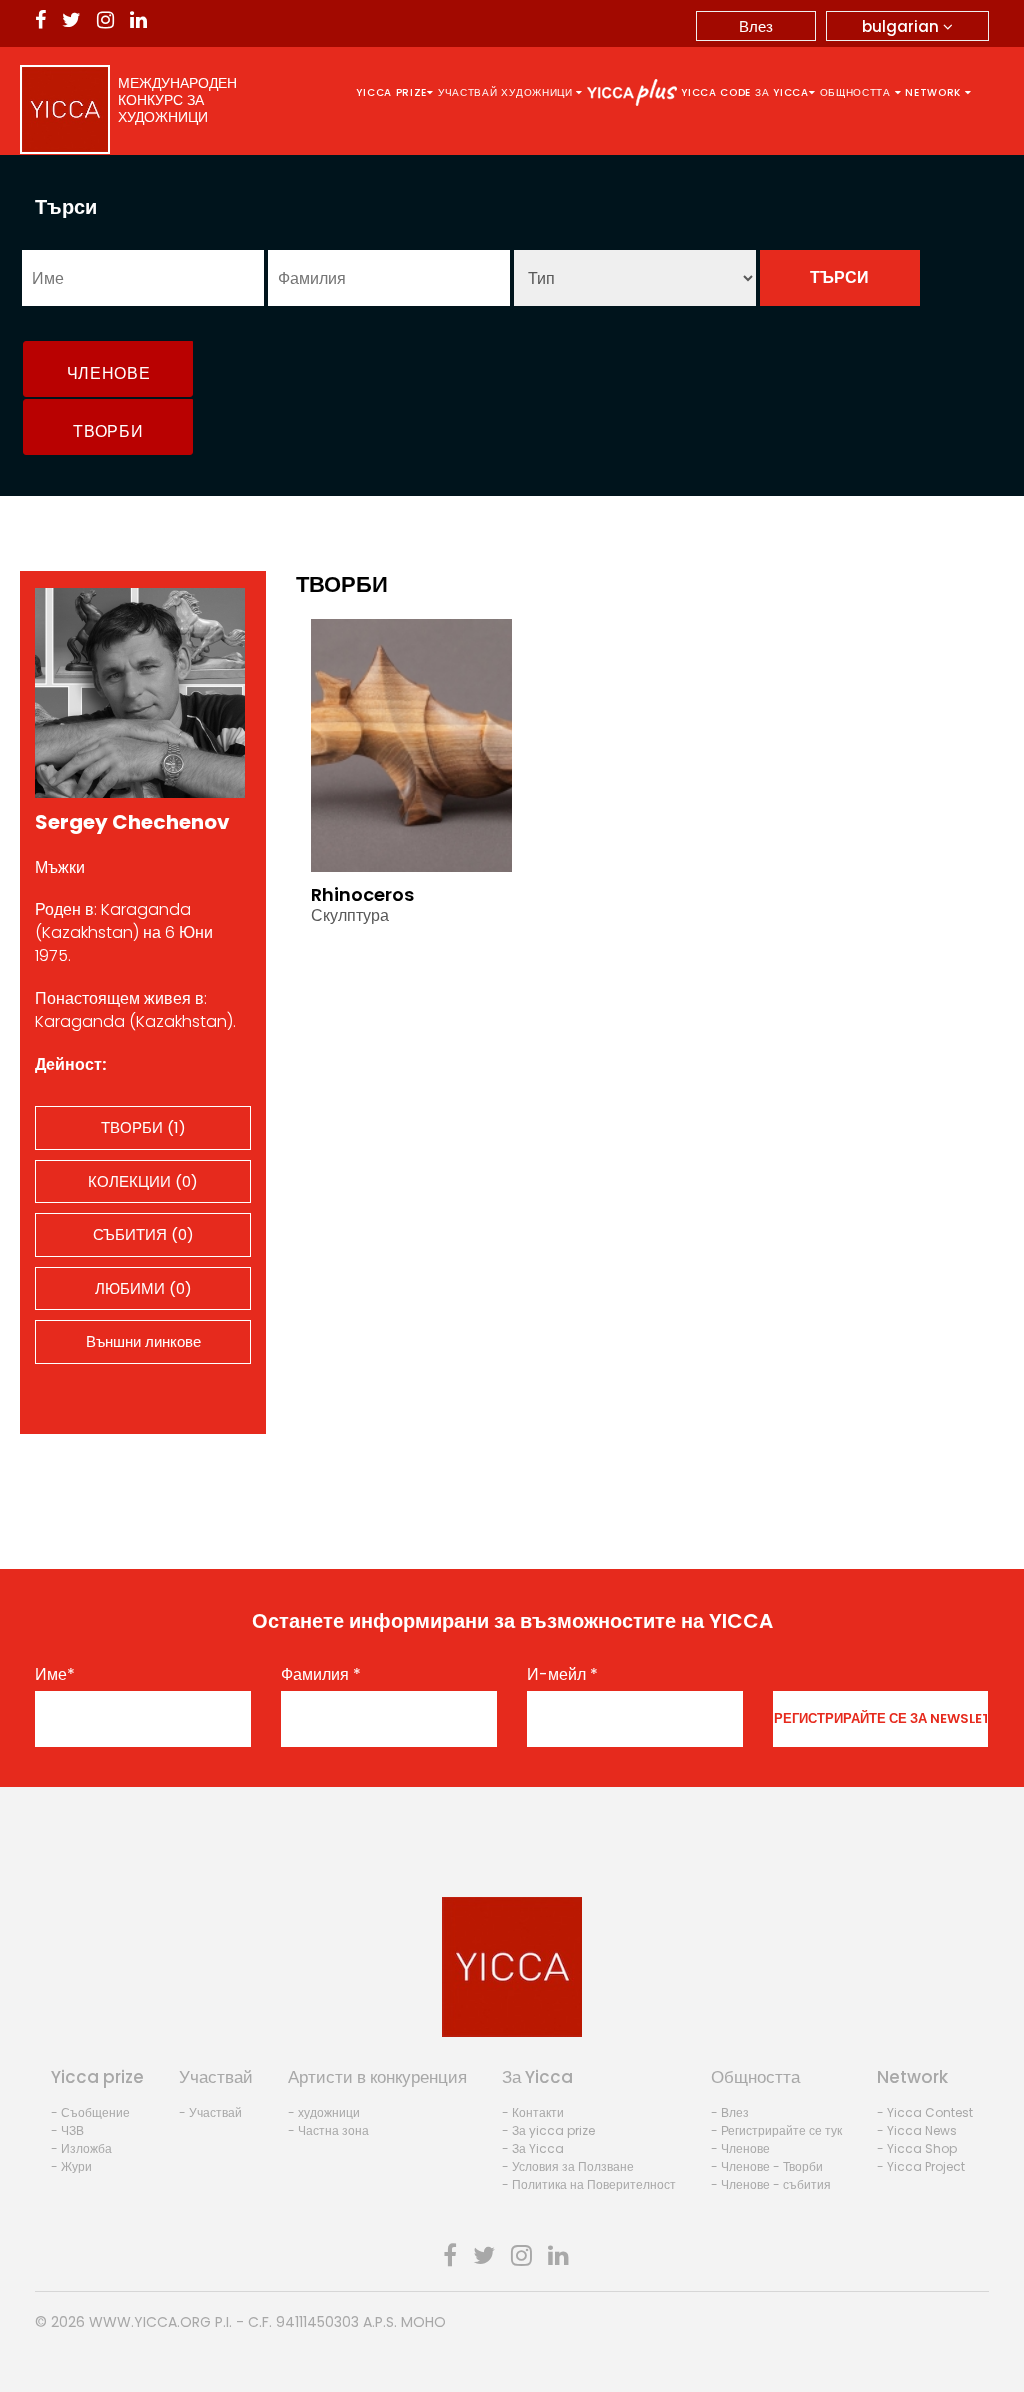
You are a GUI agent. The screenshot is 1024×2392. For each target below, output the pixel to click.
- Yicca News (917, 2130)
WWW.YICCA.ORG (150, 2322)
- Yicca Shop (917, 2148)
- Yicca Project (921, 2166)
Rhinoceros (362, 894)
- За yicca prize (548, 2130)
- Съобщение (90, 2112)
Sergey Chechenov (132, 822)
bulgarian (902, 26)
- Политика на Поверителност (589, 2184)
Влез (756, 26)
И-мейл (562, 1675)
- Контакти (533, 2112)
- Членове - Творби (767, 2166)
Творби (108, 431)
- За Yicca (533, 2148)
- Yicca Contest (925, 2112)
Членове (109, 373)
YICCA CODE (716, 92)
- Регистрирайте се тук (776, 2130)
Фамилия (321, 1675)
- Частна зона (328, 2130)
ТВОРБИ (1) (143, 1127)
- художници (324, 2112)
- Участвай (210, 2112)
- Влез (730, 2112)
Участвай (468, 92)
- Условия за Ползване (568, 2166)
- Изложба (81, 2148)
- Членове (740, 2148)
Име (55, 1675)
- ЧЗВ (67, 2130)
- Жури (71, 2166)
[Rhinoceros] (411, 744)
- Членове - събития (771, 2184)
